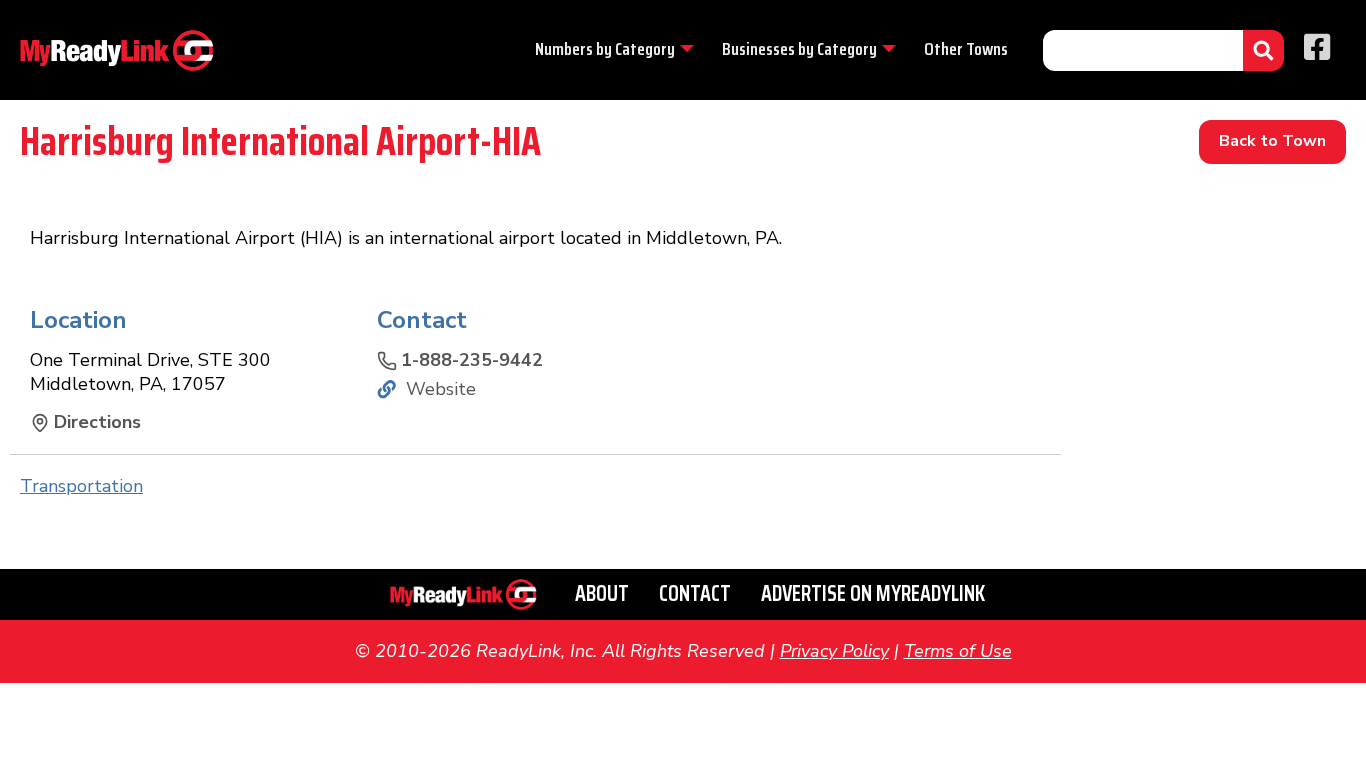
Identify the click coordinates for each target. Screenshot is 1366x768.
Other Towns (966, 49)
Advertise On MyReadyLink (873, 593)
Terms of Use (958, 651)
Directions (97, 422)
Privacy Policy (834, 651)
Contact (695, 593)
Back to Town (1272, 141)
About (602, 593)
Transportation (81, 486)
